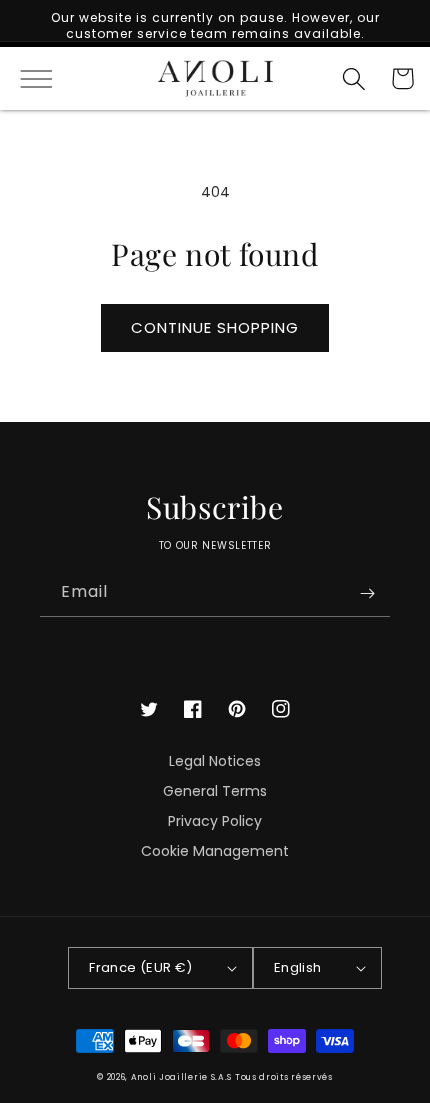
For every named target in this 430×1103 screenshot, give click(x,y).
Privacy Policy (215, 821)
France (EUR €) (141, 967)
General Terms (215, 791)
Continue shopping (215, 327)
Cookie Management (215, 851)
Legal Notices (215, 761)
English (298, 967)
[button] (27, 78)
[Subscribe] (367, 593)
